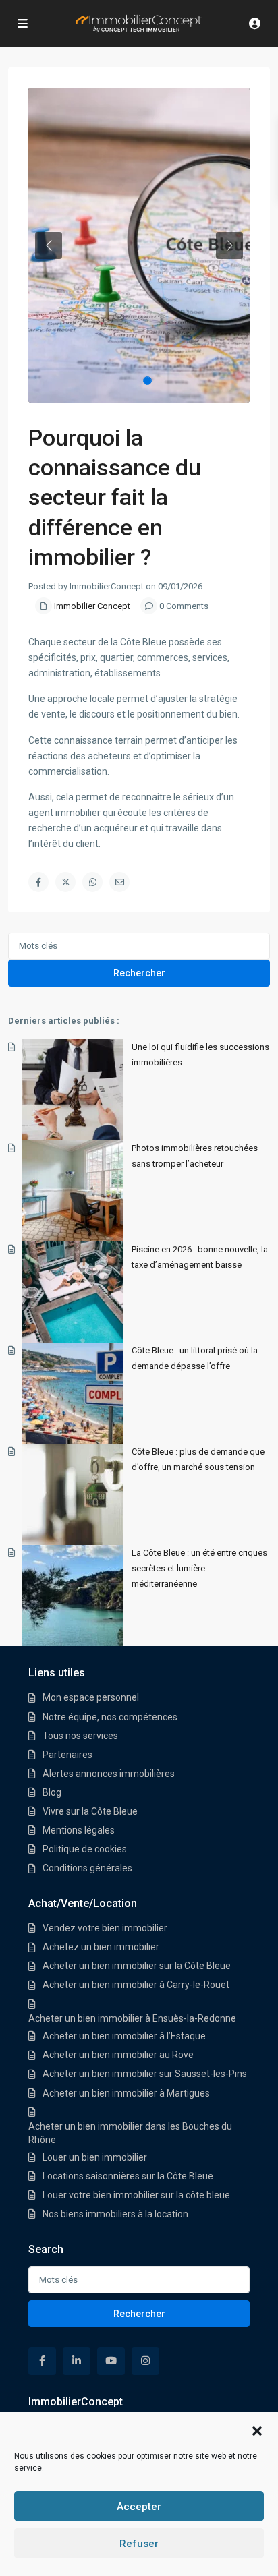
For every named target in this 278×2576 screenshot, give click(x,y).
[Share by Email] (119, 882)
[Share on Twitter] (65, 882)
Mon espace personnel (91, 1697)
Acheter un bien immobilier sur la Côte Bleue (137, 1966)
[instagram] (145, 2361)
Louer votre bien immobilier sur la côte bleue (136, 2195)
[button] (257, 2430)
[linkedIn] (77, 2361)
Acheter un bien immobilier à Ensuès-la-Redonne (132, 2018)
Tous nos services (80, 1736)
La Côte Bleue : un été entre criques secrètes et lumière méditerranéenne (199, 1568)
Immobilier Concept (92, 606)
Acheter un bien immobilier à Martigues (126, 2093)
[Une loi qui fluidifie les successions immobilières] (72, 1090)
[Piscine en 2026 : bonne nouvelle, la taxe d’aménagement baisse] (72, 1292)
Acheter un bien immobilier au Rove (118, 2055)
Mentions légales (79, 1830)
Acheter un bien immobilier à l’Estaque (124, 2036)
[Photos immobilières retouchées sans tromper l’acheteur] (72, 1191)
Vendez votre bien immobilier (105, 1928)
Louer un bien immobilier (95, 2157)
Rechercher (139, 973)
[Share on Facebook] (38, 882)
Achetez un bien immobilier (101, 1947)
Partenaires (67, 1755)
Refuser (139, 2544)
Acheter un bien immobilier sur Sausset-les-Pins (145, 2074)
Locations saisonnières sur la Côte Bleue (128, 2176)
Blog (52, 1792)
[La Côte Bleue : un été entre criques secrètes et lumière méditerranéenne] (72, 1596)
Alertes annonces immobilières (109, 1774)
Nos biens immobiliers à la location (115, 2214)
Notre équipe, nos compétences (110, 1717)
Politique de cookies (85, 1849)
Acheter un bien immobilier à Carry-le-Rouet (136, 1985)
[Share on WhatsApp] (92, 882)
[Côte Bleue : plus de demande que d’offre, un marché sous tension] (72, 1494)
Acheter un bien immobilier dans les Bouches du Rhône (130, 2133)
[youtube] (111, 2361)
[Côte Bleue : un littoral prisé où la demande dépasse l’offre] (72, 1393)
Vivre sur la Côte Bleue (90, 1811)
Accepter (139, 2507)
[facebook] (42, 2361)
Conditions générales (87, 1868)
